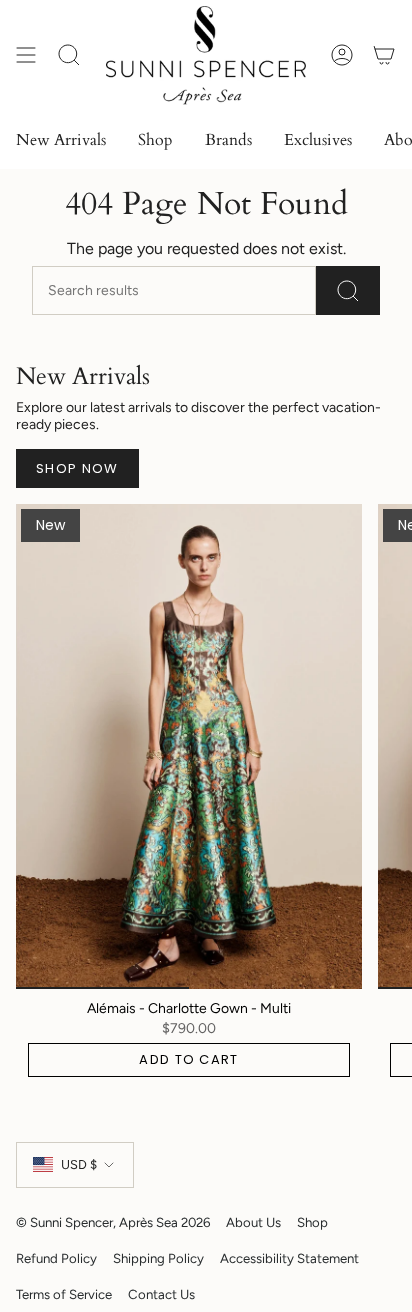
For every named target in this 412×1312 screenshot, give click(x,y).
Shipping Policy (158, 1258)
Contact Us (161, 1294)
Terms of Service (64, 1294)
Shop (312, 1222)
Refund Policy (56, 1258)
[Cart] (384, 55)
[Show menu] (26, 55)
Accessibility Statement (289, 1258)
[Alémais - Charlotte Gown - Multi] (189, 746)
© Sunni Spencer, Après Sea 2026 (113, 1222)
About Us (253, 1222)
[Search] (348, 290)
